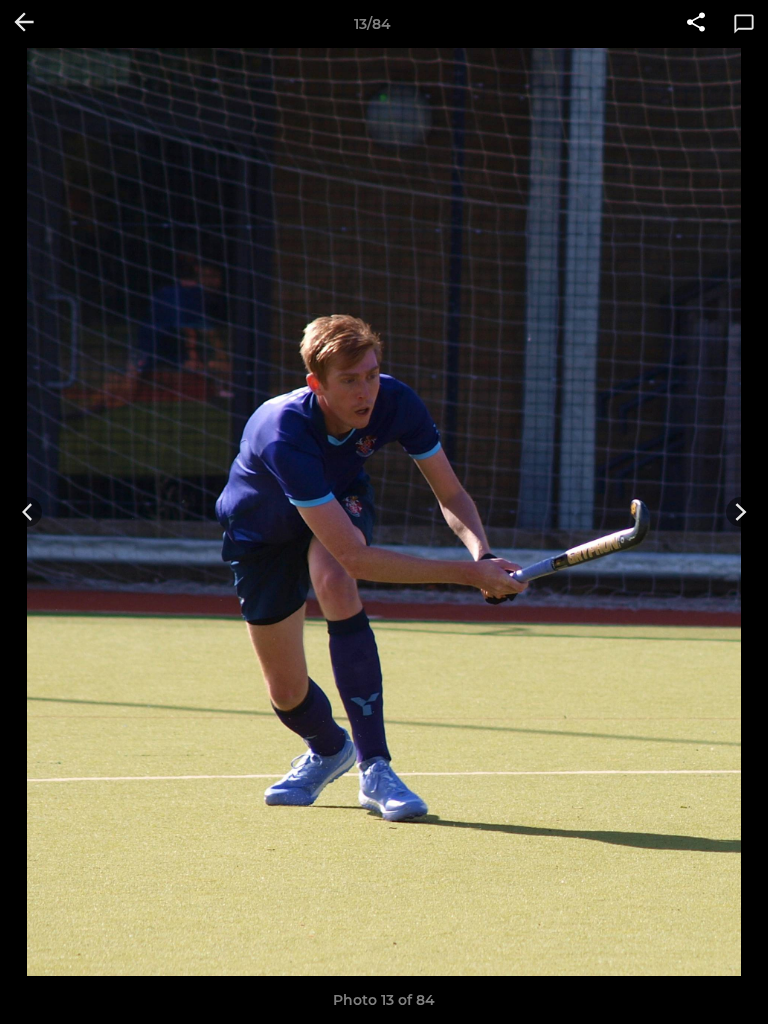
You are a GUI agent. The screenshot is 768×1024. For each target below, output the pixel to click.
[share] (696, 24)
